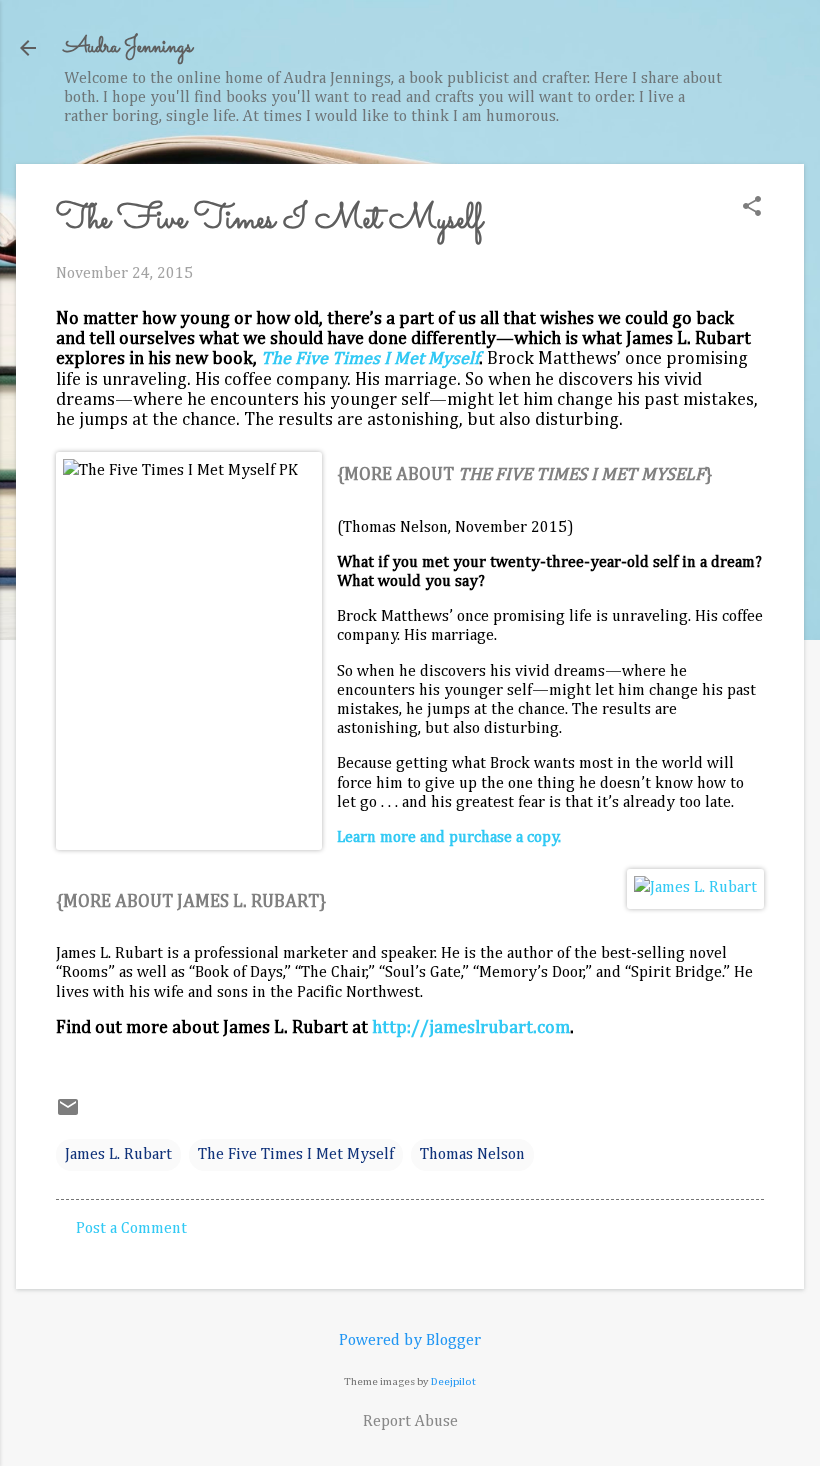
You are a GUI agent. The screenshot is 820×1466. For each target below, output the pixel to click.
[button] (752, 208)
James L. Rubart (118, 1155)
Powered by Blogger (410, 1341)
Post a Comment (131, 1229)
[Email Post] (68, 1115)
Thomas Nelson (472, 1155)
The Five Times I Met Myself (370, 359)
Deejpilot (453, 1381)
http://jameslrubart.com (471, 1028)
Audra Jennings (128, 47)
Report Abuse (410, 1422)
